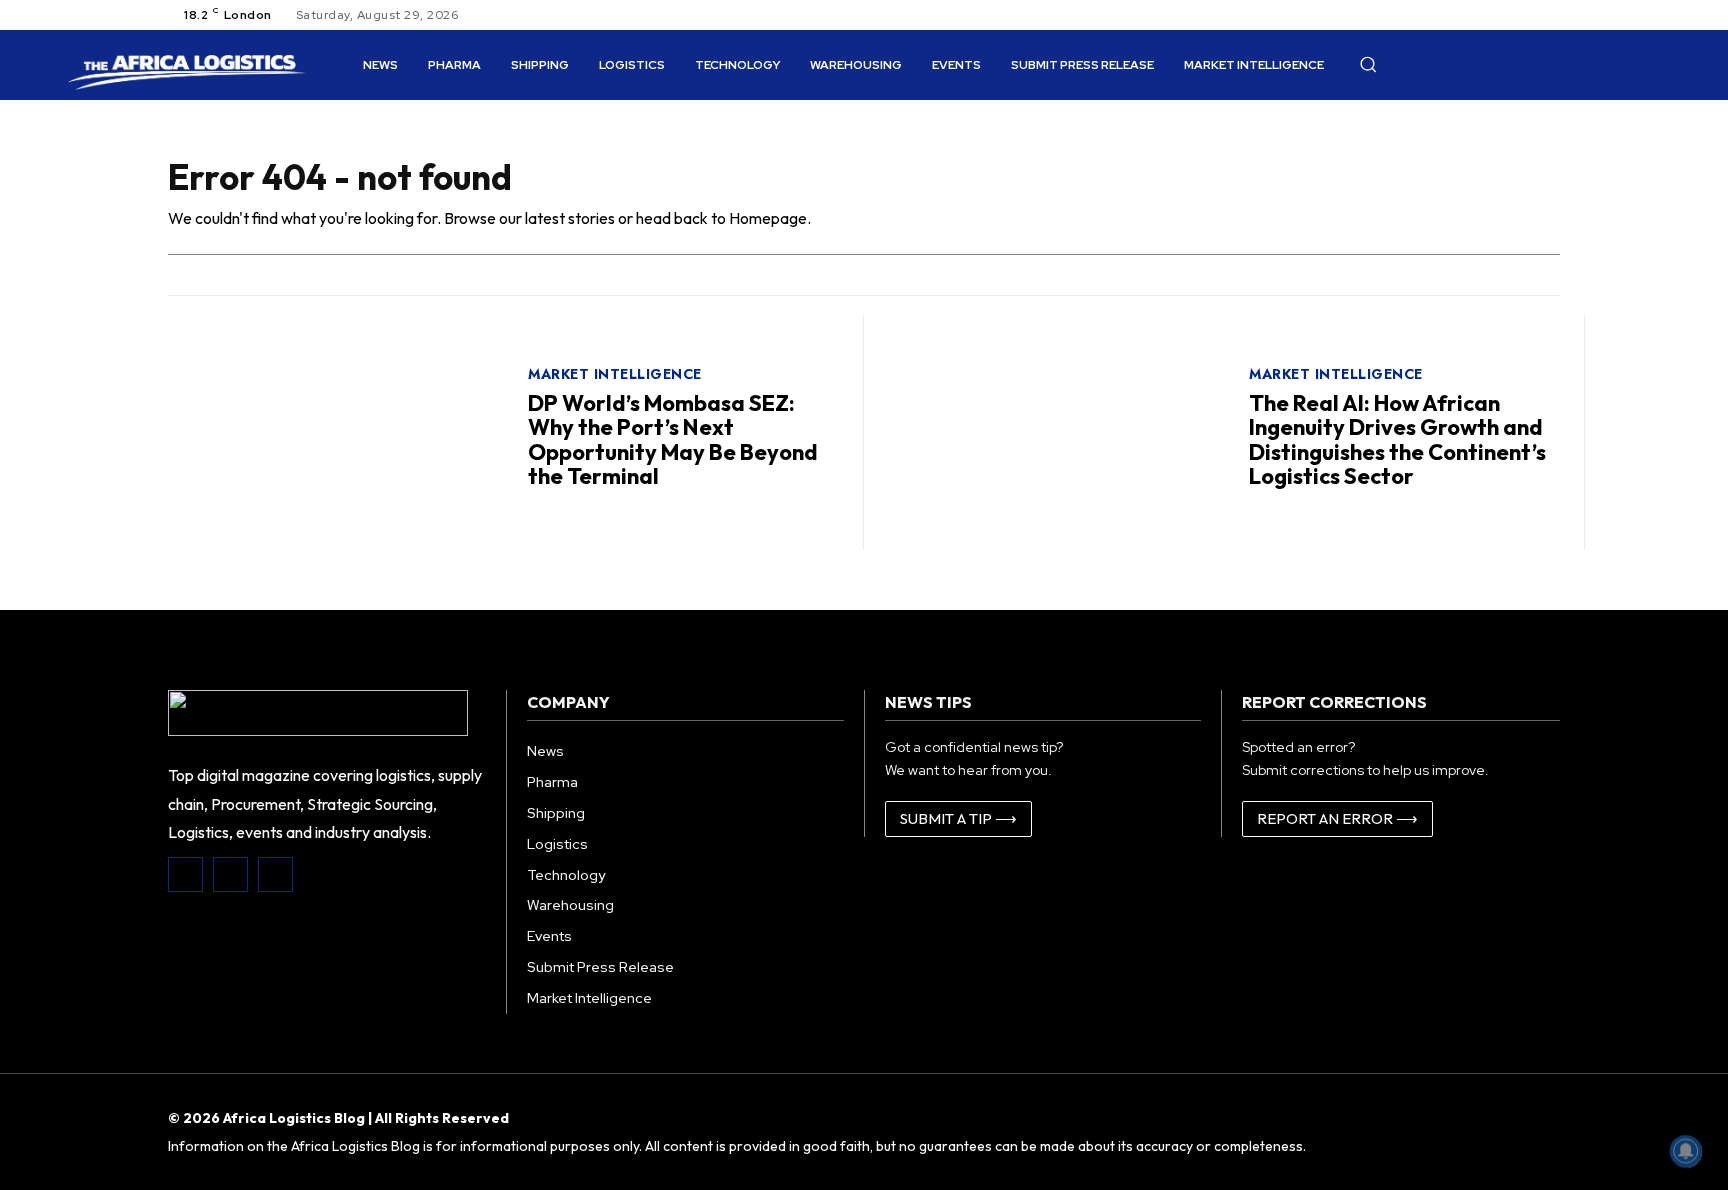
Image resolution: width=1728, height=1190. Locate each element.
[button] (1368, 64)
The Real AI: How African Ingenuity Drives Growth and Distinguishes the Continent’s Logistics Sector (1397, 439)
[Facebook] (185, 874)
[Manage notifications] (1686, 1151)
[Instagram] (230, 874)
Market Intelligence (615, 374)
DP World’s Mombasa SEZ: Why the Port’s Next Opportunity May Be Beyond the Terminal (673, 439)
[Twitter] (275, 874)
